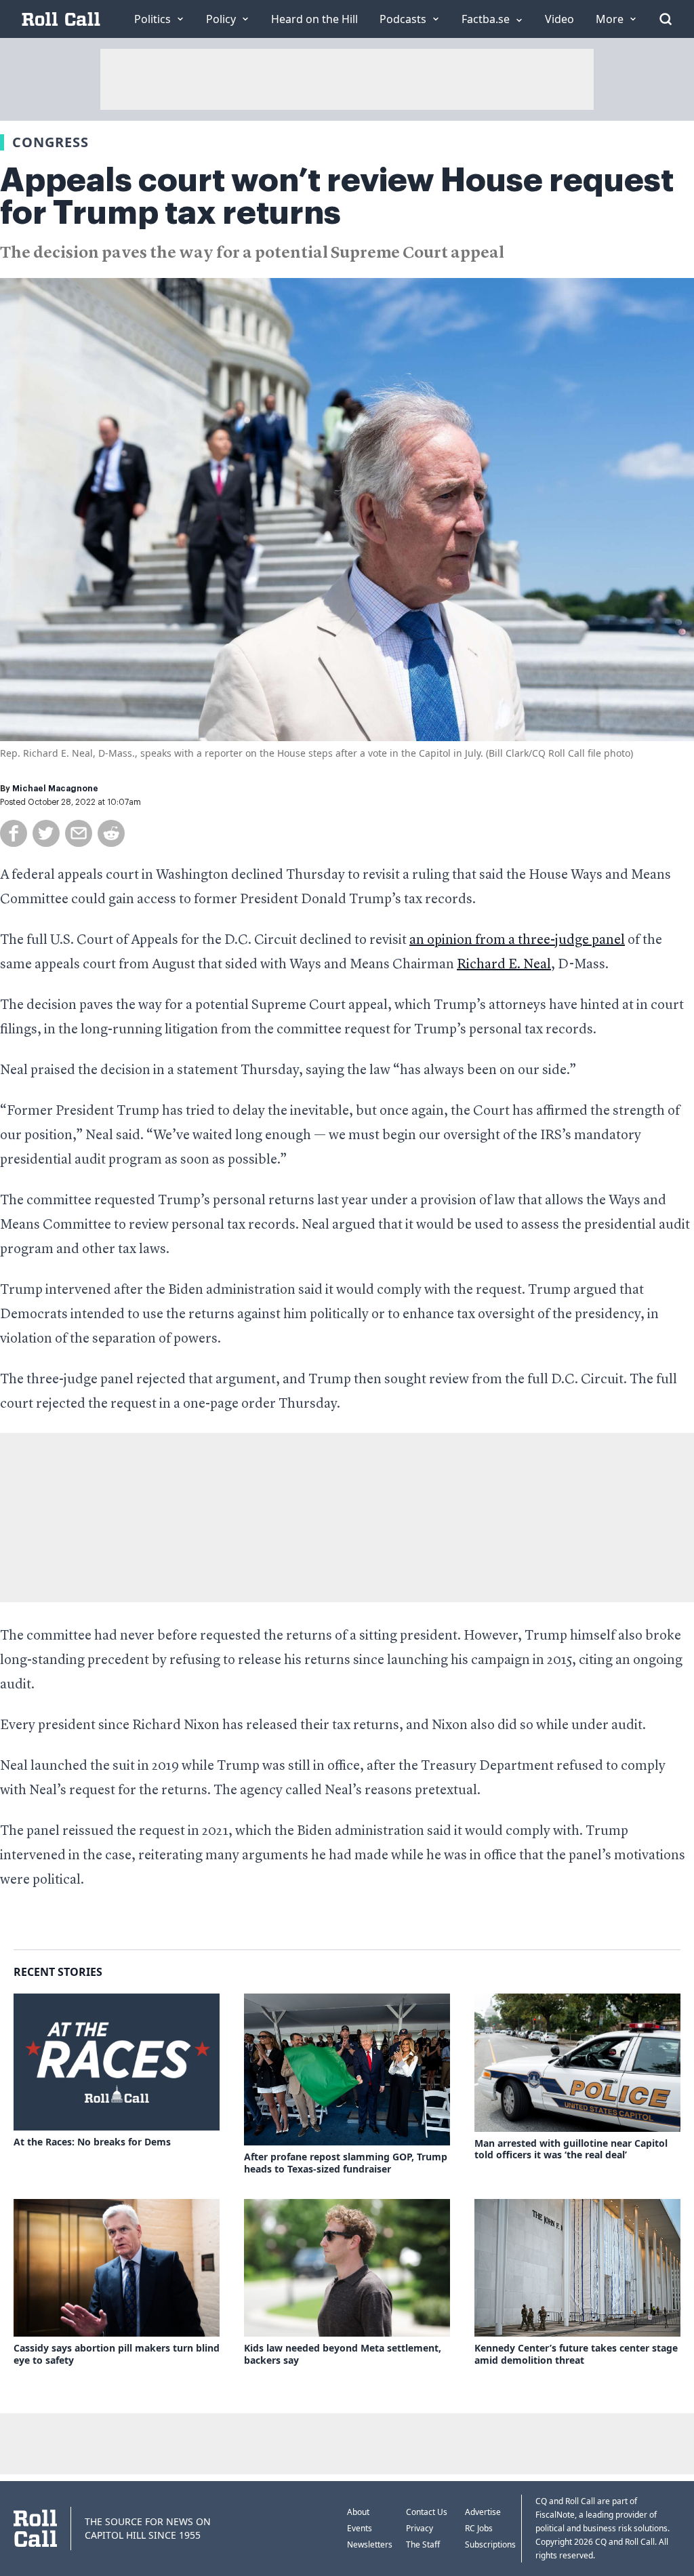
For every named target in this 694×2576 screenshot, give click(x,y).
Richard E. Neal (504, 965)
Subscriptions (490, 2544)
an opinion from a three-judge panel (517, 940)
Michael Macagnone (55, 789)
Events (360, 2528)
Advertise (483, 2512)
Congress (50, 142)
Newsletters (370, 2544)
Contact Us (427, 2512)
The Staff (423, 2544)
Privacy (420, 2528)
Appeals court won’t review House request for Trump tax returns (337, 197)
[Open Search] (666, 19)
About (358, 2512)
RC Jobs (479, 2528)
